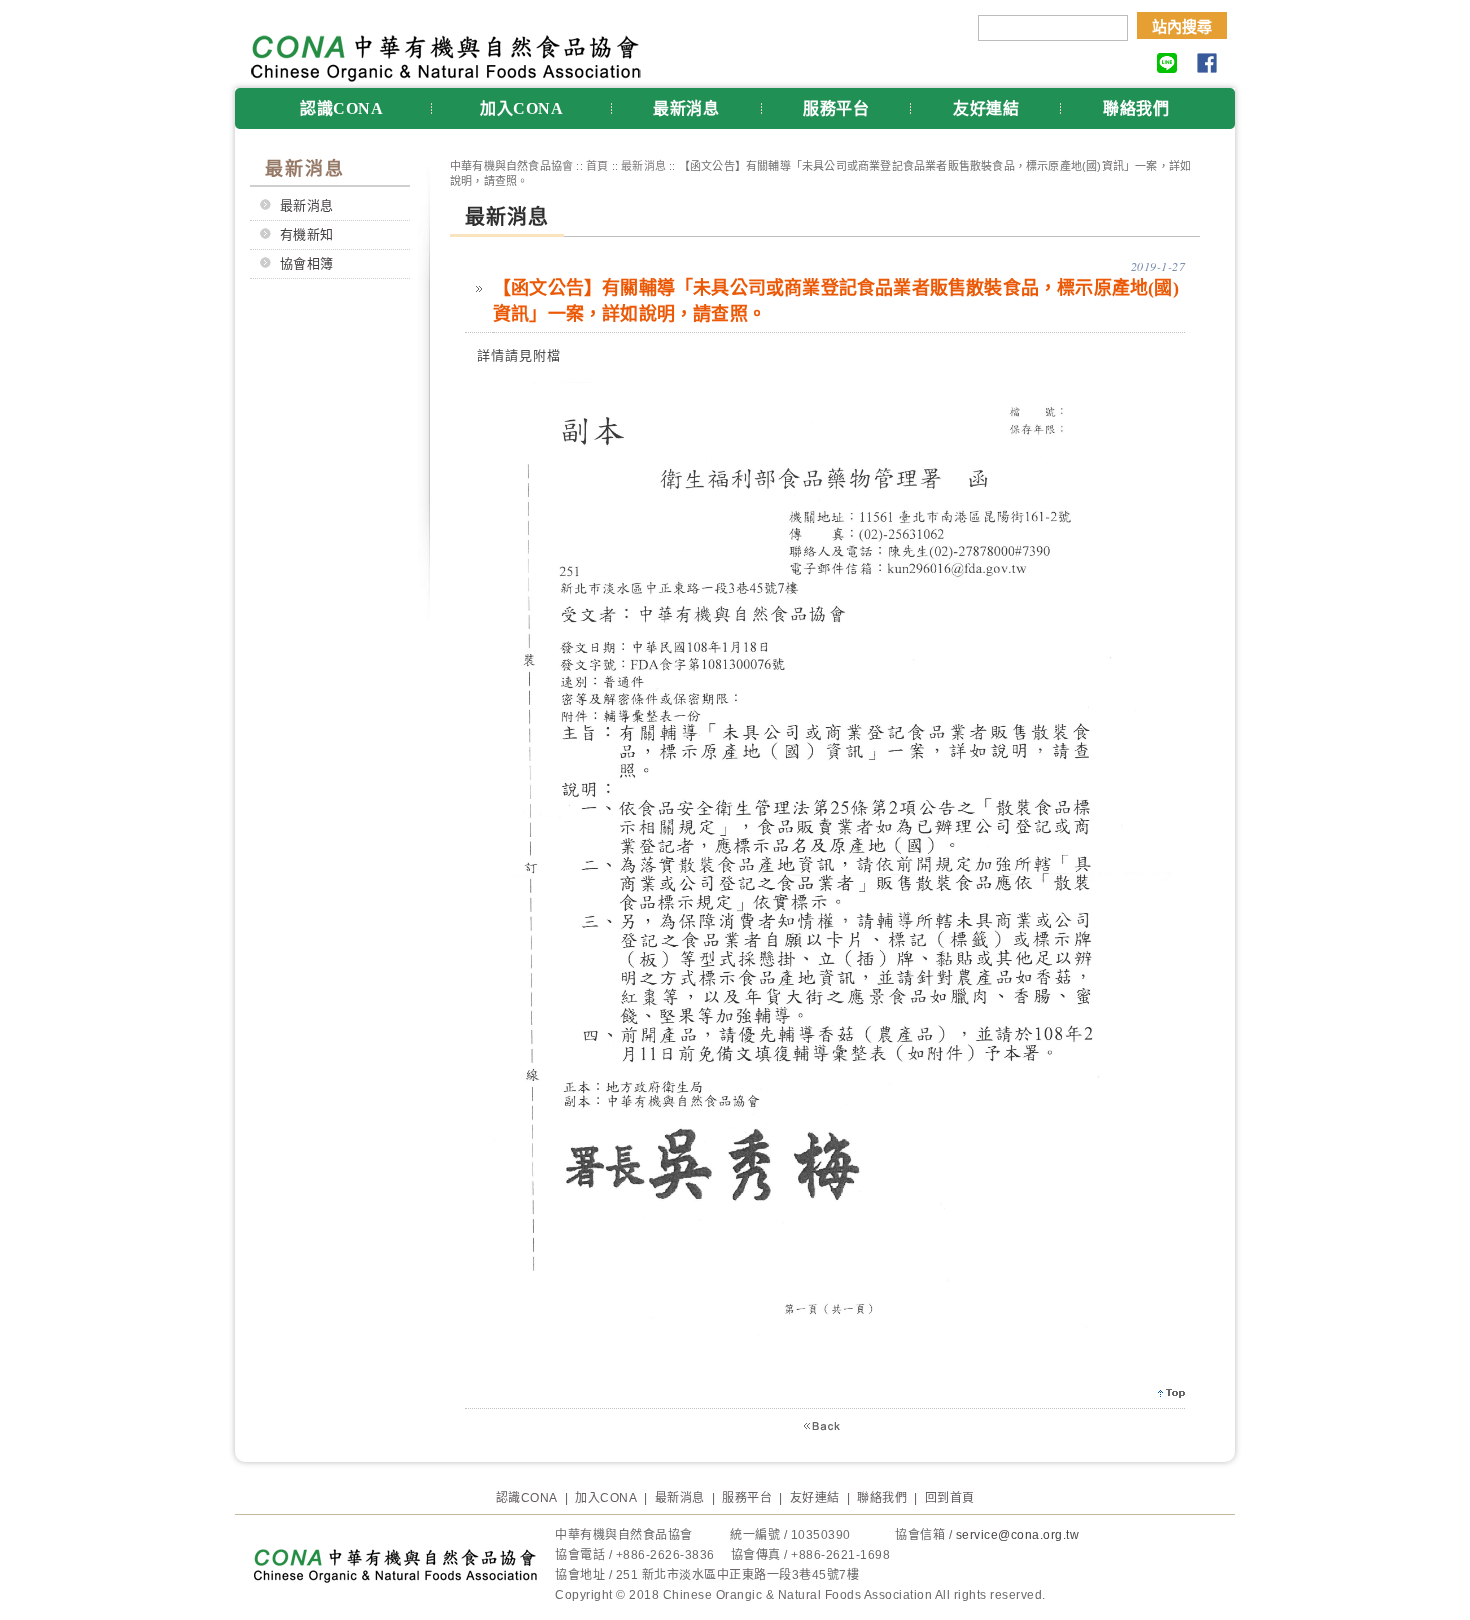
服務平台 (836, 108)
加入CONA (521, 108)
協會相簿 (307, 263)
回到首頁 (950, 1498)
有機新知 (307, 234)
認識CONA (341, 108)
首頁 (597, 166)
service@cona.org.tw (1018, 1535)
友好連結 (986, 108)
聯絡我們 (1136, 108)
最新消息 (686, 108)
